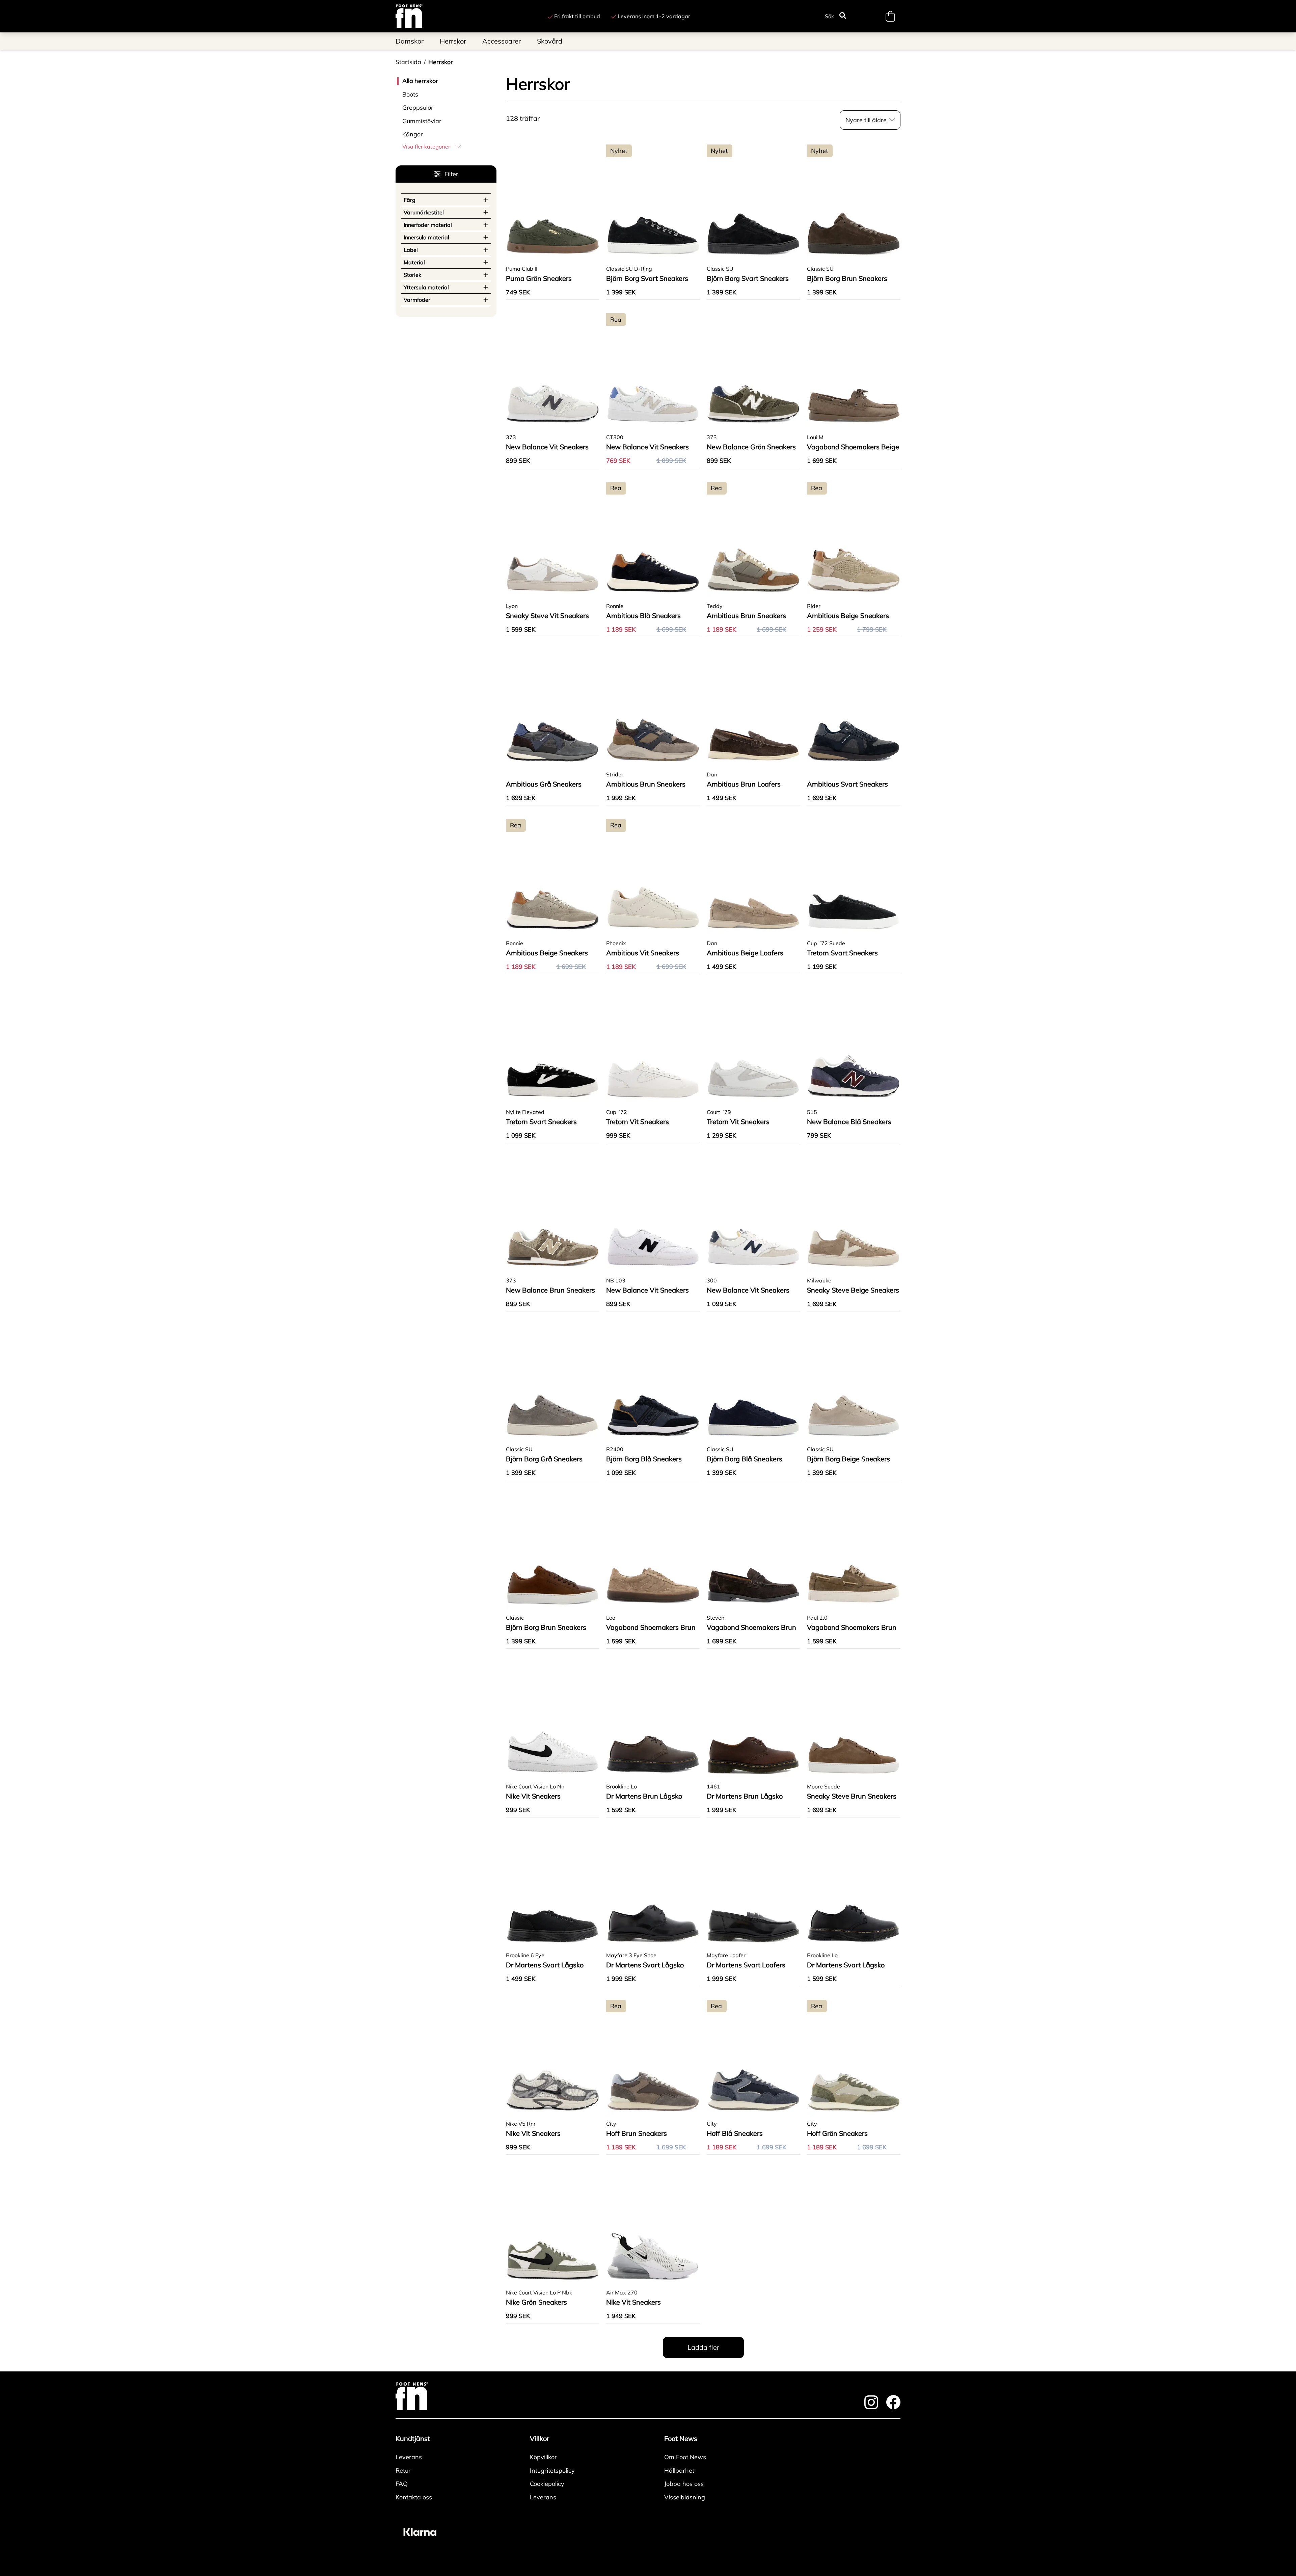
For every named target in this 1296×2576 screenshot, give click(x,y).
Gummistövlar (422, 121)
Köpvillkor (543, 2457)
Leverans (409, 2457)
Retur (403, 2471)
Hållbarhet (679, 2471)
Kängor (413, 134)
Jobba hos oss (684, 2484)
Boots (410, 94)
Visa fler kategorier (426, 147)
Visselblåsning (685, 2497)
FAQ (402, 2484)
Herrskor (441, 62)
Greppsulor (418, 108)
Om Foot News (685, 2457)
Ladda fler (703, 2347)
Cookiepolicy (547, 2484)
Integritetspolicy (552, 2471)
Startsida (408, 62)
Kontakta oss (414, 2497)
